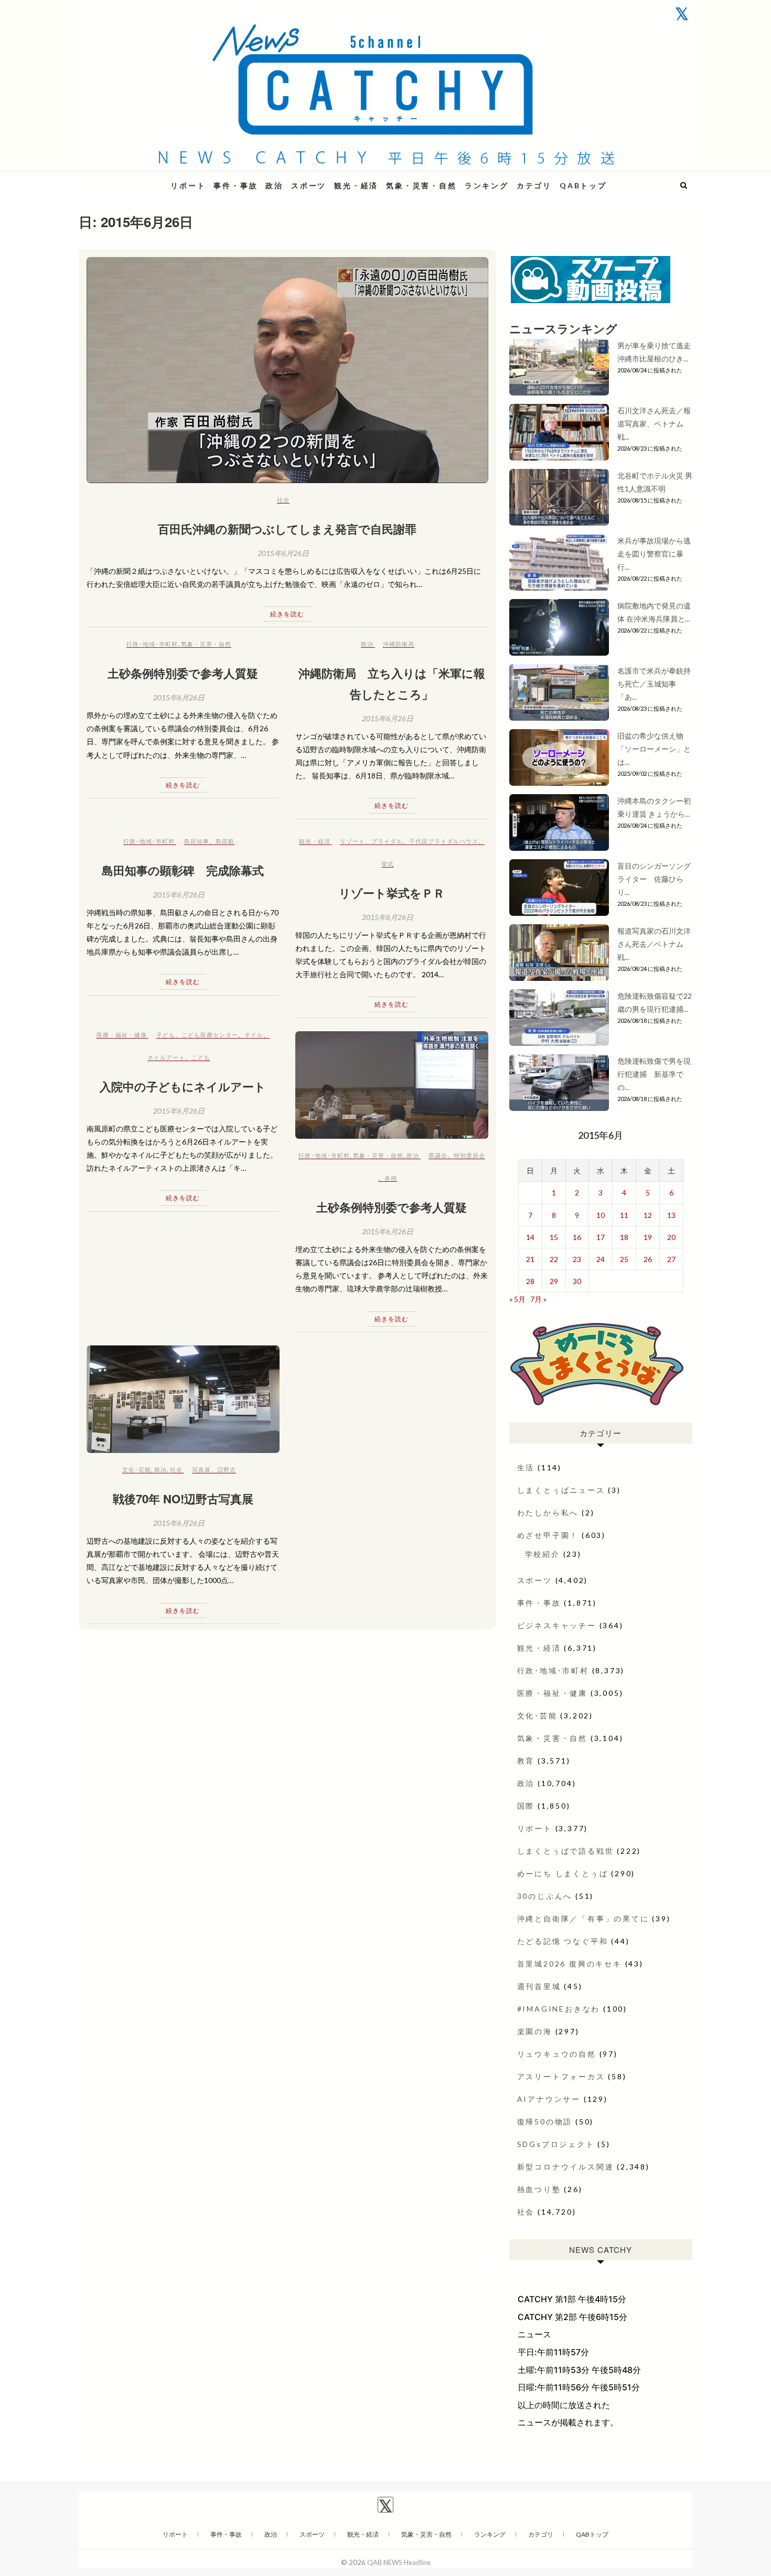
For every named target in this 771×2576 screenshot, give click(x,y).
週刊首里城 (539, 1986)
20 (671, 1237)
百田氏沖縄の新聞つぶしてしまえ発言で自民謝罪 (287, 529)
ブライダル (387, 841)
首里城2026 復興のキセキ (570, 1964)
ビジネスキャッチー (557, 1625)
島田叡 (225, 841)
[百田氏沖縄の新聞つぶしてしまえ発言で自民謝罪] (287, 370)
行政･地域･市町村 (152, 644)
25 (624, 1259)
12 (648, 1215)
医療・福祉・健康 (122, 1035)
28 (530, 1281)
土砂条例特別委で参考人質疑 (183, 673)
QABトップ (583, 185)
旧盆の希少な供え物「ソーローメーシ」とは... (654, 749)
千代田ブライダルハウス (444, 841)
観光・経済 (356, 185)
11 (624, 1215)
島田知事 (197, 841)
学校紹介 (543, 1554)
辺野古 (227, 1469)
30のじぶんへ (545, 1896)
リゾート (352, 841)
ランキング (487, 185)
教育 (526, 1761)
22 (554, 1259)
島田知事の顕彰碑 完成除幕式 (183, 870)
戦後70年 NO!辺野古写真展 (183, 1499)
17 (601, 1237)
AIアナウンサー (549, 2099)
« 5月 (517, 1299)
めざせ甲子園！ (548, 1535)
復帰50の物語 (545, 2121)
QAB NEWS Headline (134, 179)
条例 (391, 1178)
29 (554, 1281)
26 (648, 1259)
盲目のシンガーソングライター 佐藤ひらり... (654, 879)
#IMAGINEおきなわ (559, 2009)
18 (624, 1237)
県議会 (438, 1155)
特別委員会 (469, 1155)
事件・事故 (235, 185)
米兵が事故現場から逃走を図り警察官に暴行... (654, 554)
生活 (526, 1467)
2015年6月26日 (283, 553)
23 (577, 1259)
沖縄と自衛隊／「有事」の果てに (583, 1918)
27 (671, 1259)
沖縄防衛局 (399, 644)
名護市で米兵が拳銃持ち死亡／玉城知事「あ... (654, 684)
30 (577, 1281)
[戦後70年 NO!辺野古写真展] (183, 1399)
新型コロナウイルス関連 (566, 2167)
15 (554, 1237)
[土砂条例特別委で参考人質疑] (392, 1085)
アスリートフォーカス (561, 2076)
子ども (166, 1035)
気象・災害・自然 (421, 185)
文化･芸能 (137, 1469)
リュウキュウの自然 (557, 2054)
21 (530, 1259)
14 (530, 1237)
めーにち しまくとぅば (563, 1873)
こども (201, 1057)
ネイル (254, 1035)
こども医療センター (210, 1035)
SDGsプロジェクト (556, 2144)
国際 (526, 1806)
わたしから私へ (548, 1513)
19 (648, 1237)
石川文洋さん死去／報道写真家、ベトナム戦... (654, 424)
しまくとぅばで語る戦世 (566, 1851)
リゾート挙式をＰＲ (392, 893)
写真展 (201, 1469)
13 (671, 1215)
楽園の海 (535, 2031)
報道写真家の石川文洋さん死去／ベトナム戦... (654, 944)
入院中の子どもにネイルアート (183, 1086)
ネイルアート (166, 1057)
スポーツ (309, 185)
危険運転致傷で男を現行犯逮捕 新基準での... (654, 1074)
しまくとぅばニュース (561, 1490)
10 (601, 1215)
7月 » (538, 1299)
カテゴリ (534, 185)
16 (577, 1237)
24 (601, 1259)
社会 (283, 500)
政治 (274, 185)
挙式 (388, 864)
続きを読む (287, 614)
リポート (188, 185)
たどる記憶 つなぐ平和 (563, 1941)
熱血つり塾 (539, 2189)
